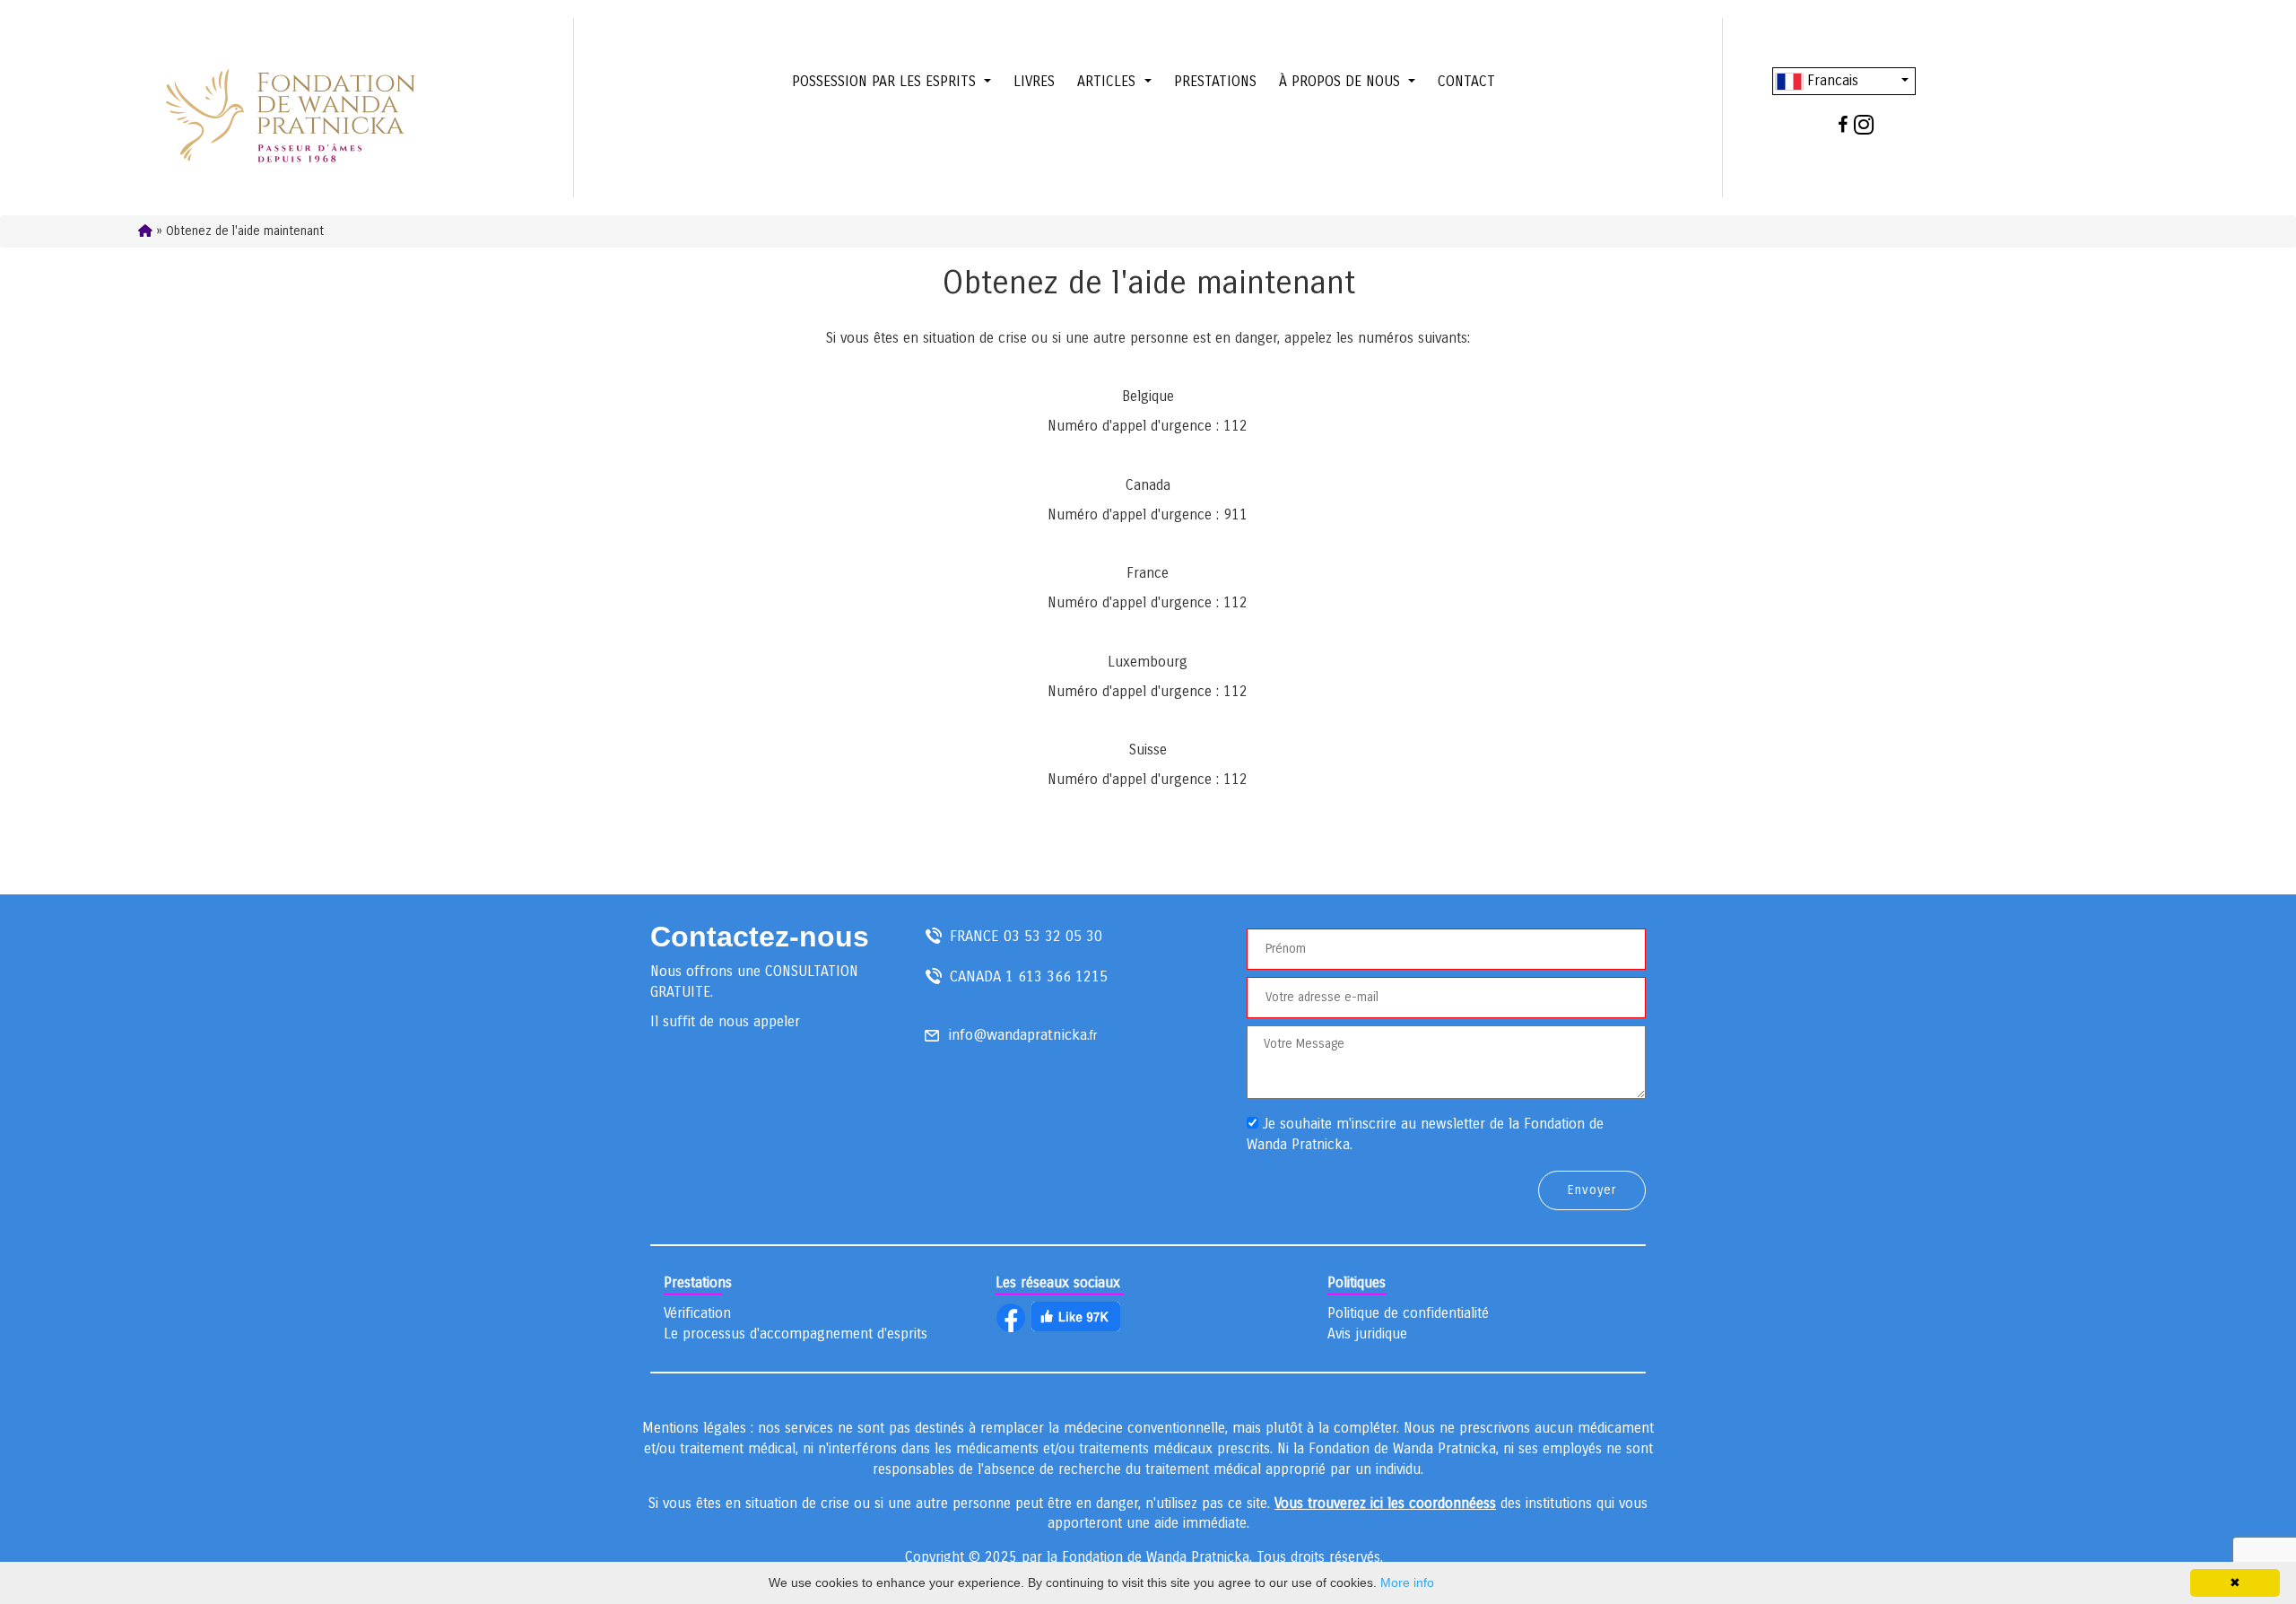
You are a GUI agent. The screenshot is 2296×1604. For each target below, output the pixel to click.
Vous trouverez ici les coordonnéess (1385, 1503)
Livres (1034, 81)
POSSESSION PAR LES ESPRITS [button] (886, 81)
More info (1407, 1582)
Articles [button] (1109, 81)
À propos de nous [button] (1342, 81)
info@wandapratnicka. (1019, 1035)
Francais (1831, 80)
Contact (1466, 81)
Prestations (1215, 81)
